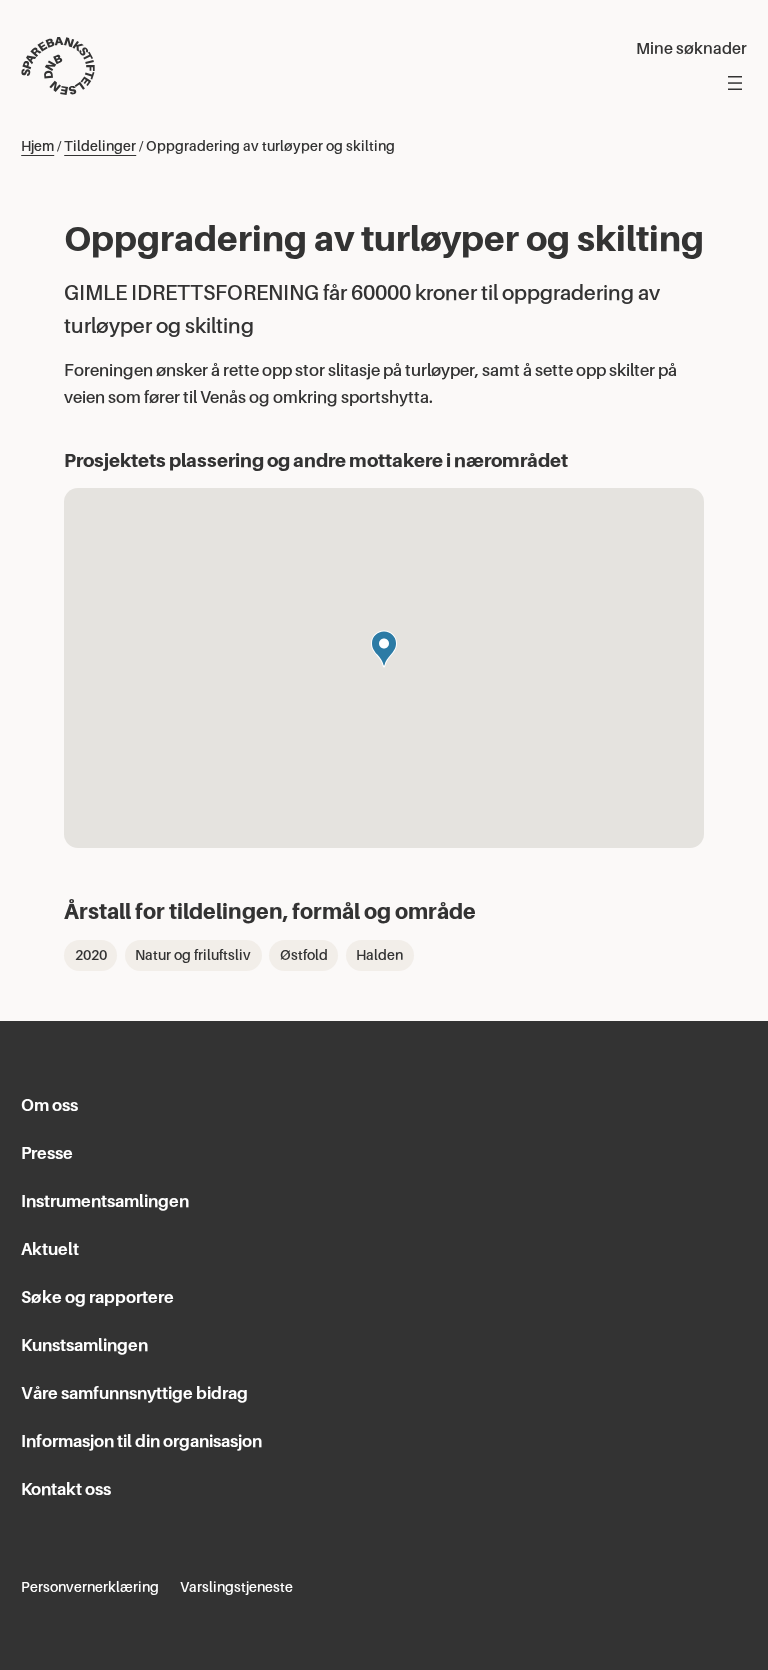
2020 (91, 955)
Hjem (37, 146)
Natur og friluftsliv (193, 955)
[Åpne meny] (735, 83)
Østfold (304, 955)
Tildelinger (100, 146)
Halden (379, 955)
